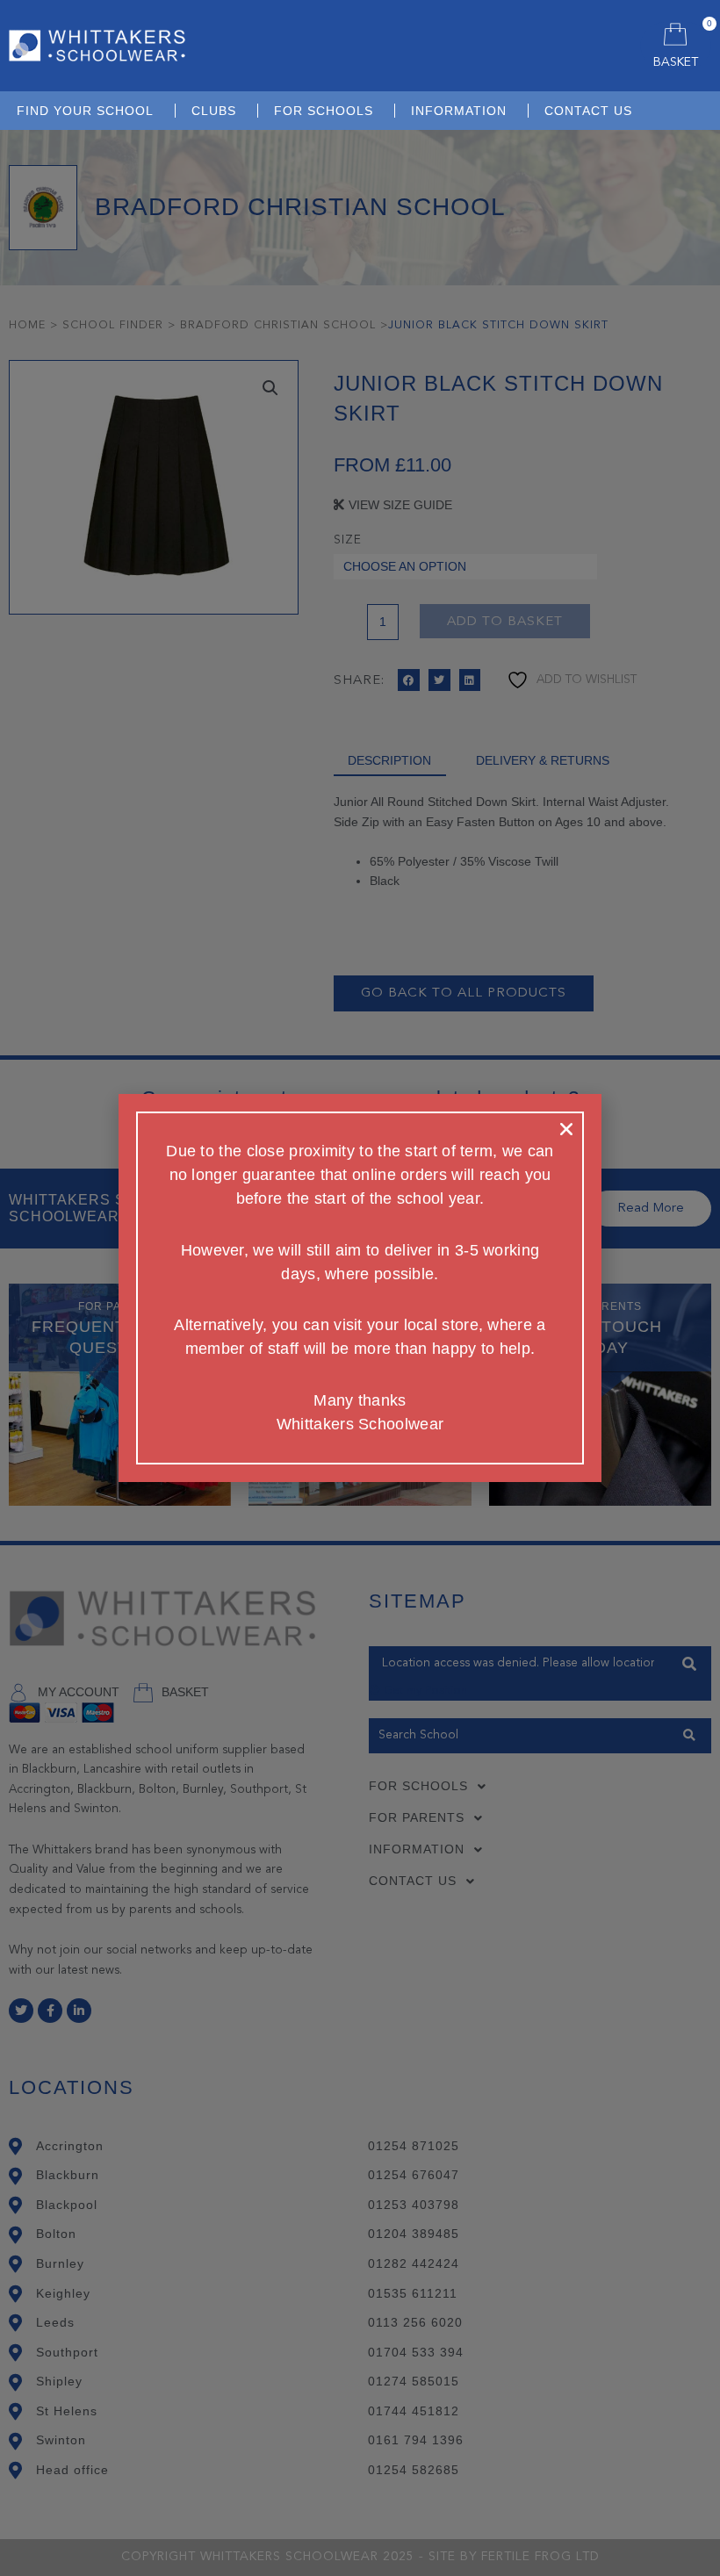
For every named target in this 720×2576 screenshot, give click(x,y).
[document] (360, 1288)
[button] (566, 1129)
